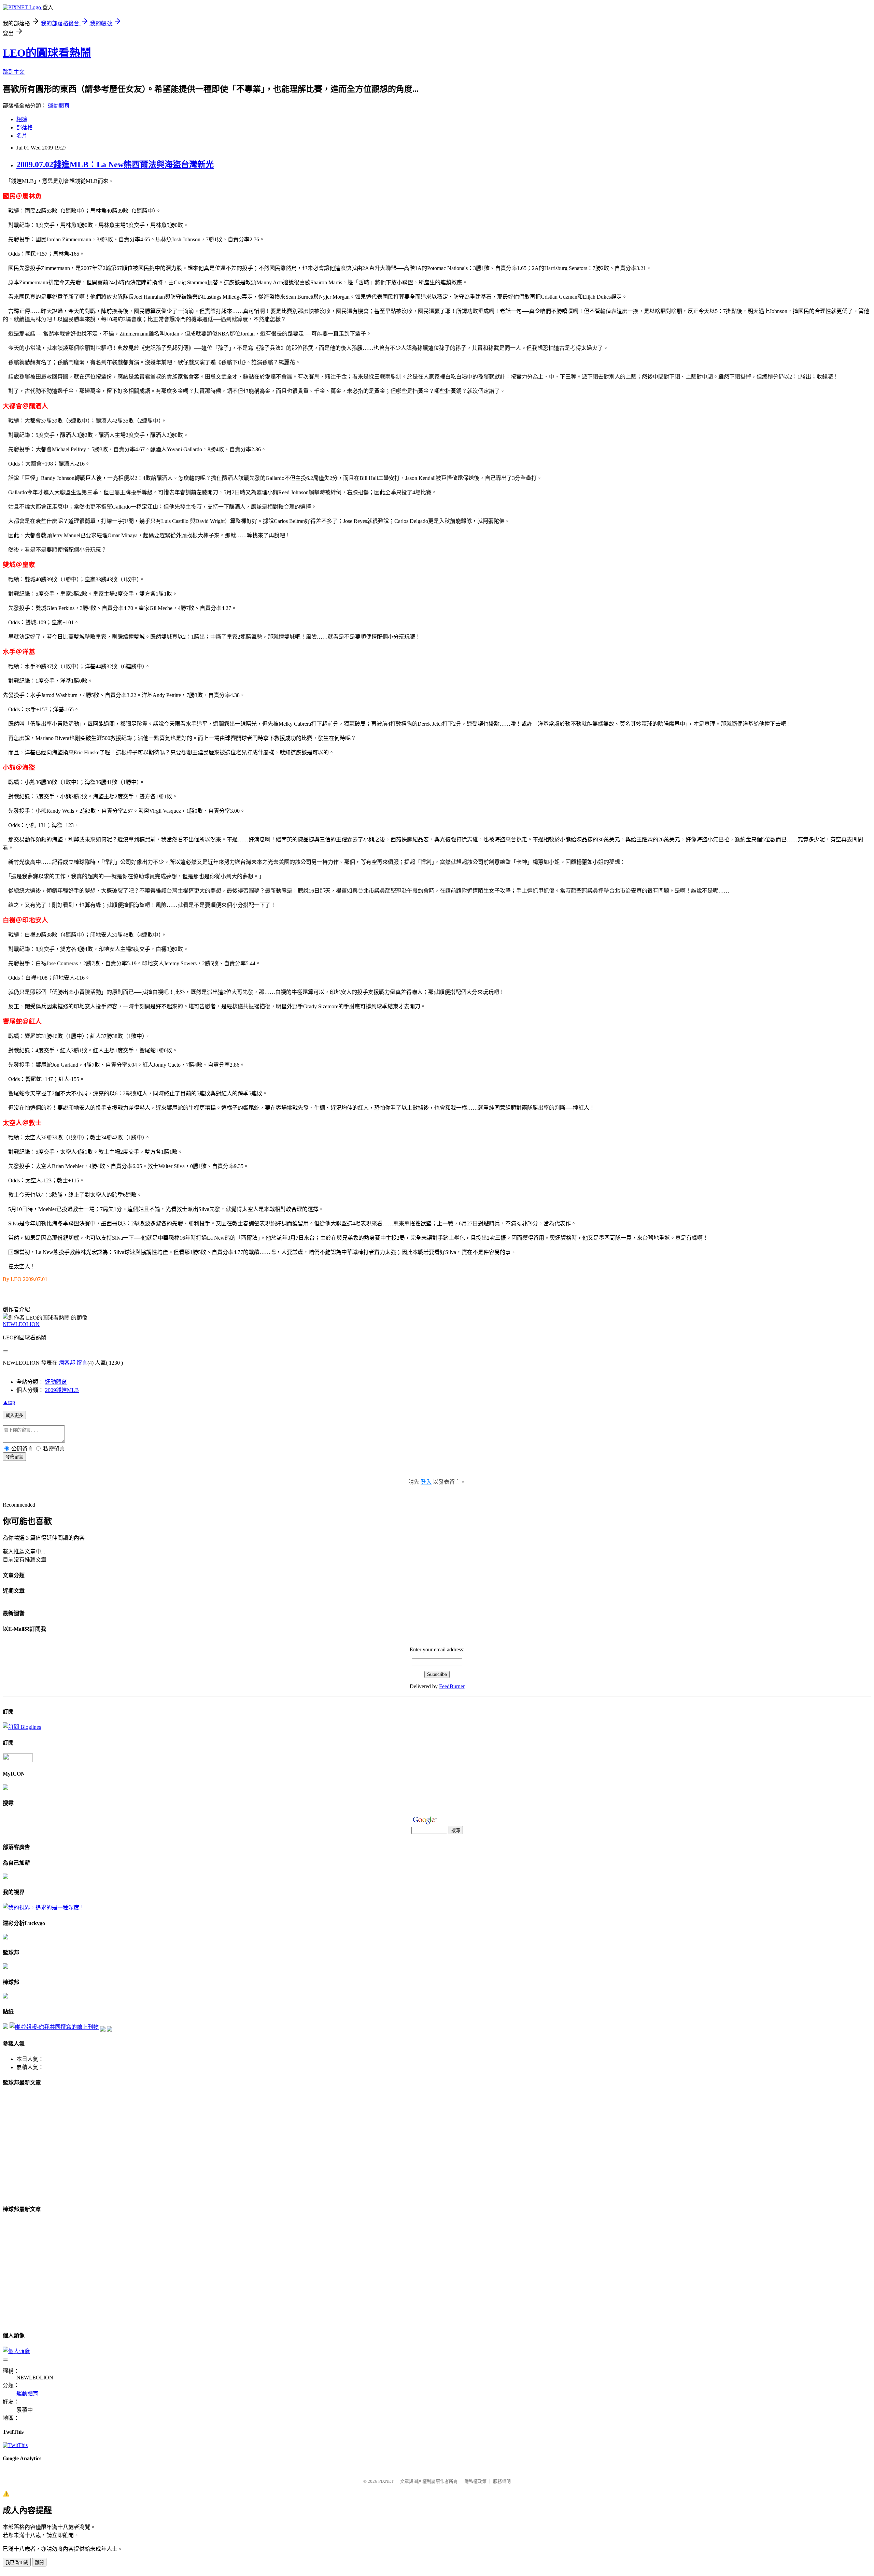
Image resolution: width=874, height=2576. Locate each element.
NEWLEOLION (21, 1324)
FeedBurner (452, 1686)
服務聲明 (502, 2481)
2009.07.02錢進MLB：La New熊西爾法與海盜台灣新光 (115, 165)
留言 (82, 1363)
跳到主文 (14, 72)
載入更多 (14, 1415)
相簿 (22, 119)
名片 (22, 136)
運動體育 (59, 106)
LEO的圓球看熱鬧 (47, 53)
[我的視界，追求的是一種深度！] (44, 1908)
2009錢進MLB (62, 1390)
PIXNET (386, 2481)
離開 (39, 2563)
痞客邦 (67, 1363)
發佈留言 (14, 1457)
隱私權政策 (475, 2481)
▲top (9, 1402)
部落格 (25, 127)
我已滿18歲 (17, 2563)
